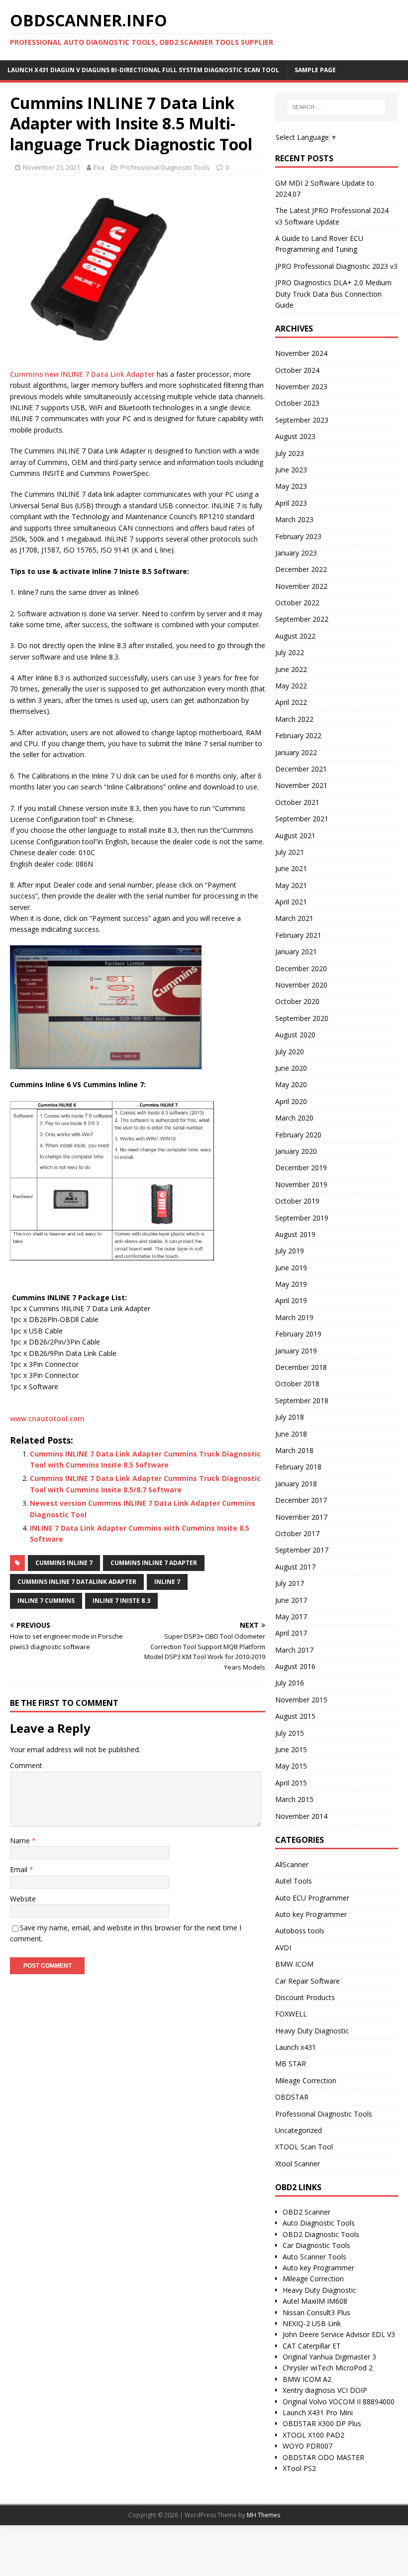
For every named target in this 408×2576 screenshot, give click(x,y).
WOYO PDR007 (307, 2446)
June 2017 (291, 1600)
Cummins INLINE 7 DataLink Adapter (77, 1582)
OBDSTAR (292, 2097)
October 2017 (297, 1533)
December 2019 (301, 1168)
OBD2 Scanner (306, 2212)
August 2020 (295, 1035)
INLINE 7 (167, 1582)
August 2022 (295, 636)
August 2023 (295, 436)
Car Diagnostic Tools (316, 2245)
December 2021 (301, 769)
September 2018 (302, 1400)
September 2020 (302, 1018)
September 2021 (302, 819)
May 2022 (291, 686)
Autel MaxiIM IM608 (315, 2301)
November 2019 (301, 1184)
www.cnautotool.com (47, 1418)
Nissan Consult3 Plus (316, 2312)
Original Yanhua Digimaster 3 (329, 2357)
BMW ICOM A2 (307, 2379)
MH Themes (263, 2515)
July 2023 (290, 453)
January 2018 (296, 1484)
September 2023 (302, 420)
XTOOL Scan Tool (304, 2147)
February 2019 (298, 1334)
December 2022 (301, 569)
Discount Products (305, 1997)
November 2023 (301, 387)
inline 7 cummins (46, 1601)
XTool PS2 (299, 2468)
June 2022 (291, 669)
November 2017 (301, 1517)
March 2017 (294, 1650)
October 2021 (297, 802)
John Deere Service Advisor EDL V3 (339, 2334)
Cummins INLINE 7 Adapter (154, 1563)
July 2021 (290, 852)
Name (21, 1841)
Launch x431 (296, 2047)
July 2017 (290, 1583)
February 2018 (298, 1467)
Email (20, 1869)
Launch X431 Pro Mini (318, 2412)
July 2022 (290, 652)
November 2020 (301, 985)
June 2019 (291, 1268)
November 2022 (301, 586)
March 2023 (294, 519)
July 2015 (290, 1733)
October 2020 (297, 1001)
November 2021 (301, 785)
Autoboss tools (300, 1931)
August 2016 (295, 1666)
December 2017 (301, 1500)
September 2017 (302, 1550)
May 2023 (291, 486)
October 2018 (297, 1384)
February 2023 (298, 536)
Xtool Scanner (298, 2164)
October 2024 (297, 370)
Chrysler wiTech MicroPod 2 (328, 2368)
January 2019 (296, 1351)
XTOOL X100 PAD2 (313, 2435)
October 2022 (297, 603)
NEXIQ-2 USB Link (312, 2323)
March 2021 (294, 918)
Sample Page (315, 70)
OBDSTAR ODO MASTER (323, 2457)
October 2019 (297, 1201)
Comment (26, 1765)
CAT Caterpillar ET (312, 2346)
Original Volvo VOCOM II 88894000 (339, 2402)
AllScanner (292, 1864)
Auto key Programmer (311, 1914)
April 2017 (291, 1633)
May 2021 (291, 885)
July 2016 (290, 1683)
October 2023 (297, 403)
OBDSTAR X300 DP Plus (322, 2423)
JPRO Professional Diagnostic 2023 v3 (336, 266)
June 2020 (291, 1068)
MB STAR (291, 2064)
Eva (99, 167)
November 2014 (301, 1816)
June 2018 (291, 1434)
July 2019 (290, 1251)
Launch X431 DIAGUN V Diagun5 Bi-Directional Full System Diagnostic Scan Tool (143, 70)
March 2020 (294, 1118)
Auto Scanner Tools (314, 2257)
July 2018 (290, 1417)
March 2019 (294, 1317)
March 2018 (294, 1450)
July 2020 (290, 1052)
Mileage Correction (306, 2080)
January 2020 (296, 1151)
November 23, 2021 (51, 167)
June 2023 (291, 470)
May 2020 (291, 1084)
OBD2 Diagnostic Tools (321, 2234)
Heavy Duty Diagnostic (312, 2031)
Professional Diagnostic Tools (165, 167)
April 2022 (291, 702)
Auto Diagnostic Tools (319, 2223)
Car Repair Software (307, 1981)
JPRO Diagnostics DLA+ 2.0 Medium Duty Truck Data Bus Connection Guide (333, 294)
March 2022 (294, 719)
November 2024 (301, 353)
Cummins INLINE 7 (64, 1563)
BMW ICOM (294, 1964)
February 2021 (298, 935)
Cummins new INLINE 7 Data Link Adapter (82, 374)
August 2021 (295, 836)
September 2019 (302, 1218)
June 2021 (291, 868)
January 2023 (296, 553)
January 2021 (296, 952)
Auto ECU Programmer (312, 1898)
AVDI (283, 1948)
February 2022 (298, 735)
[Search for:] (336, 107)
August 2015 (295, 1716)
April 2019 (291, 1300)
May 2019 (291, 1284)
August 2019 (295, 1234)
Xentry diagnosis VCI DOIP (325, 2390)
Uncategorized (299, 2130)
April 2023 (291, 503)
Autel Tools (294, 1881)
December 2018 (301, 1367)
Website (23, 1899)
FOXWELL (291, 2014)
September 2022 (302, 619)
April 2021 (291, 902)
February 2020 (298, 1135)
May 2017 (291, 1617)
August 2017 (295, 1567)
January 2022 (296, 752)
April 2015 (291, 1783)
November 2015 (301, 1700)
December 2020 (301, 968)
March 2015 (294, 1799)
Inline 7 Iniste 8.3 (121, 1601)
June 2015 (291, 1749)
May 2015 (291, 1766)
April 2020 (291, 1101)
